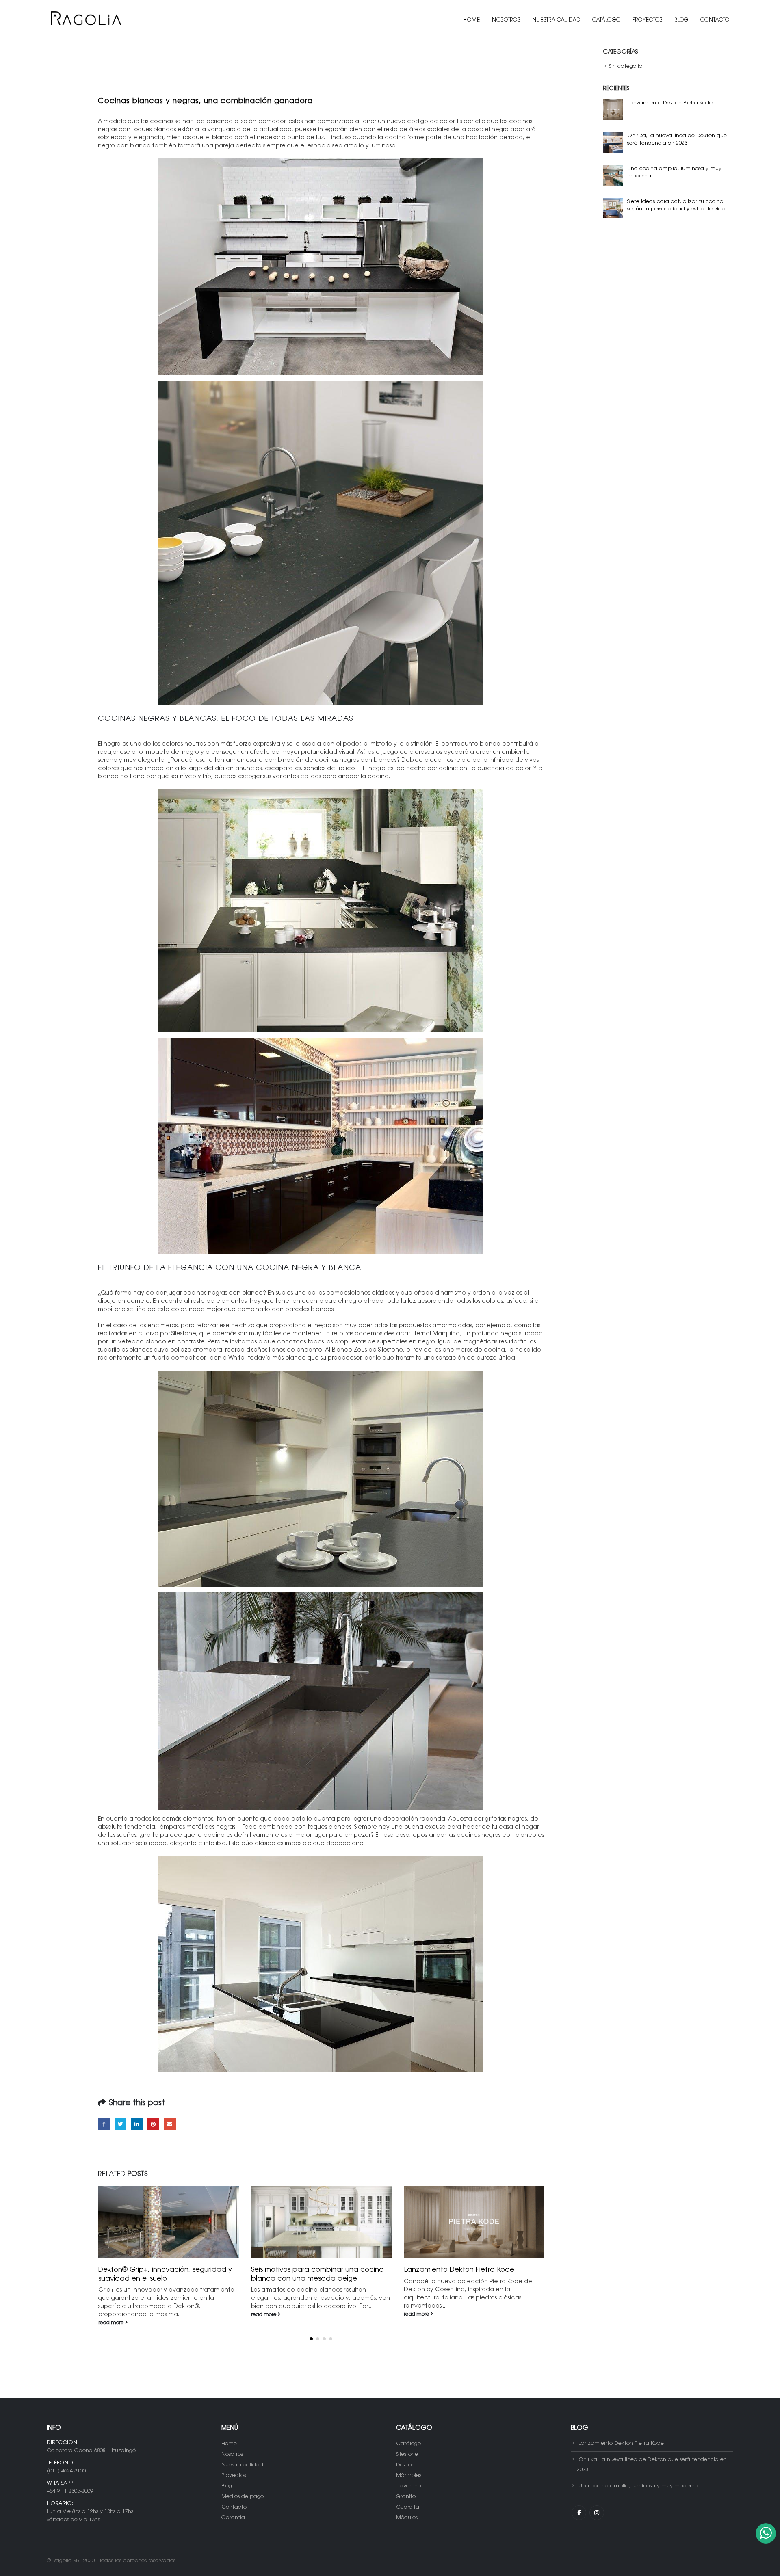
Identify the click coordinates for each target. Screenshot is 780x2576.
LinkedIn (137, 2124)
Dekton (405, 2457)
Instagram (597, 2505)
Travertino (408, 2478)
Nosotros (506, 20)
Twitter (120, 2124)
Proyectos (648, 20)
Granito (406, 2488)
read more (112, 2315)
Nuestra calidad (556, 20)
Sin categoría (626, 66)
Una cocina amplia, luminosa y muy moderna (638, 2478)
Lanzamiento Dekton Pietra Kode (306, 2270)
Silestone (407, 2446)
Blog (681, 20)
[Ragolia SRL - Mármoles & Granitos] (85, 20)
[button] (311, 2331)
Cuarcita (408, 2499)
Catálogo (607, 20)
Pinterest (153, 2124)
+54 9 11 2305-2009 (70, 2483)
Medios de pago (243, 2488)
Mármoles (409, 2467)
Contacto (715, 20)
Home (472, 20)
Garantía (233, 2510)
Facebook (104, 2124)
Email (170, 2124)
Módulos (407, 2510)
